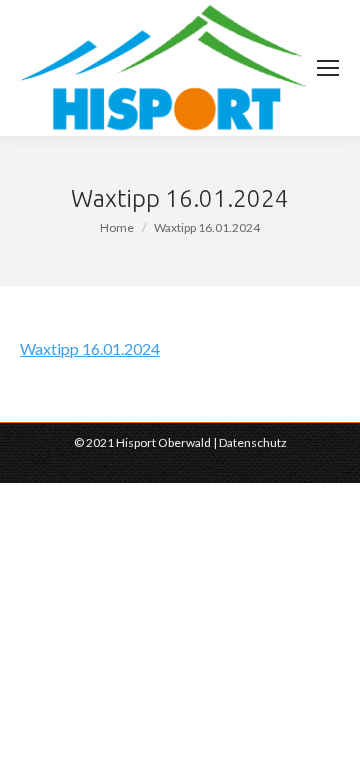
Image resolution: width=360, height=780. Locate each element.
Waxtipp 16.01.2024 (90, 348)
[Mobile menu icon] (328, 68)
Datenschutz (253, 442)
